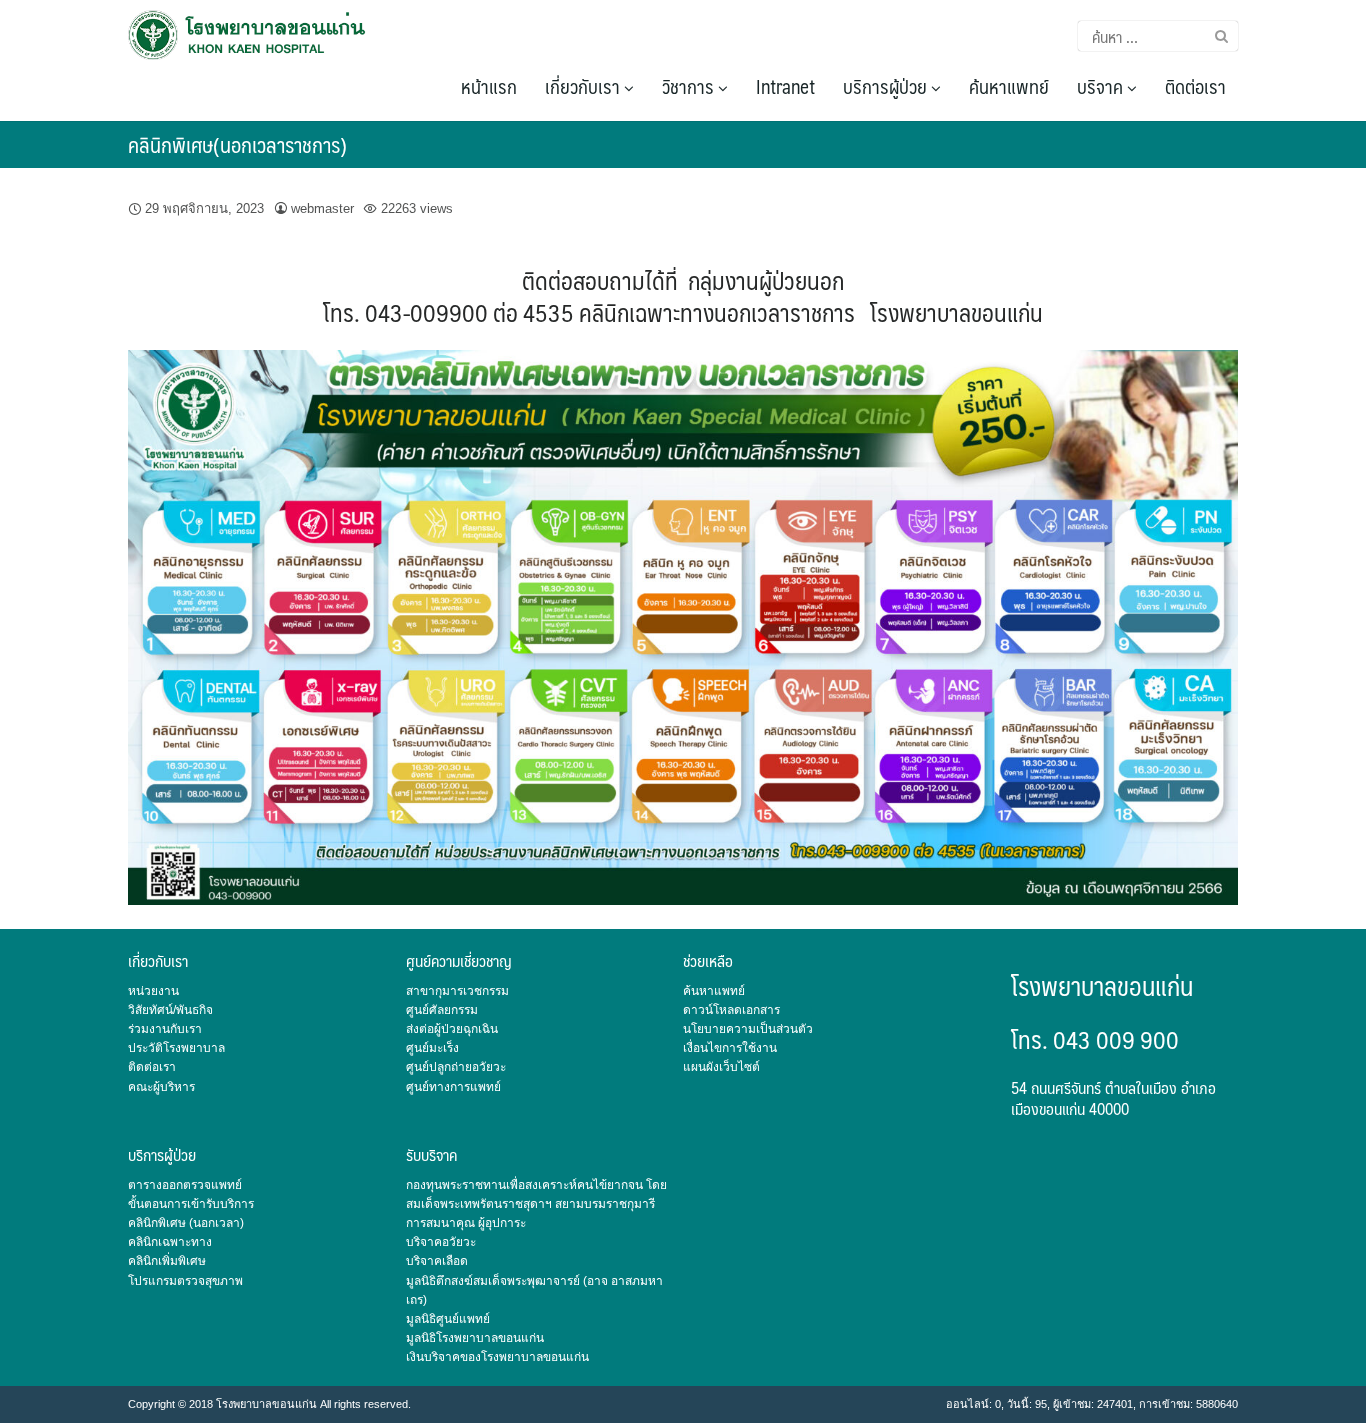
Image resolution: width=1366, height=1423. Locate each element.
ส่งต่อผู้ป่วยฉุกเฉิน (452, 1029)
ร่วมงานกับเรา (165, 1029)
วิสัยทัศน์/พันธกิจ (170, 1010)
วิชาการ (690, 86)
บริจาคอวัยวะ (441, 1242)
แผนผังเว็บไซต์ (721, 1067)
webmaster (322, 208)
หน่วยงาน (153, 991)
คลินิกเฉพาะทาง (170, 1242)
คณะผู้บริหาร (161, 1087)
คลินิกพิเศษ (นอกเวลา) (186, 1223)
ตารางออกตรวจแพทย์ (185, 1185)
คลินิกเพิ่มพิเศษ (167, 1261)
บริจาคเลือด (437, 1261)
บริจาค (1102, 86)
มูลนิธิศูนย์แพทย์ (448, 1319)
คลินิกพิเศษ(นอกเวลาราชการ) (237, 144)
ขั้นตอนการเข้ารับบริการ (191, 1204)
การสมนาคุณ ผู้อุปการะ (466, 1223)
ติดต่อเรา (1195, 86)
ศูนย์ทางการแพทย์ (453, 1087)
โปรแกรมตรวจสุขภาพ (185, 1281)
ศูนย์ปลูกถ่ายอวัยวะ (456, 1067)
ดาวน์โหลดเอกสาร (731, 1010)
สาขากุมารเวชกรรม (457, 991)
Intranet (785, 86)
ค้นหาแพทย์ (1009, 86)
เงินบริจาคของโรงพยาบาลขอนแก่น (497, 1357)
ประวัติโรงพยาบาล (176, 1048)
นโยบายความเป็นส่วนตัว (748, 1029)
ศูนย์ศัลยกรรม (442, 1010)
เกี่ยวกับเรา (584, 86)
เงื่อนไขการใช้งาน (730, 1048)
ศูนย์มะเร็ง (432, 1048)
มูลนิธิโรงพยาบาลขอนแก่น (475, 1338)
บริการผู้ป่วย (887, 86)
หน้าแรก (489, 86)
